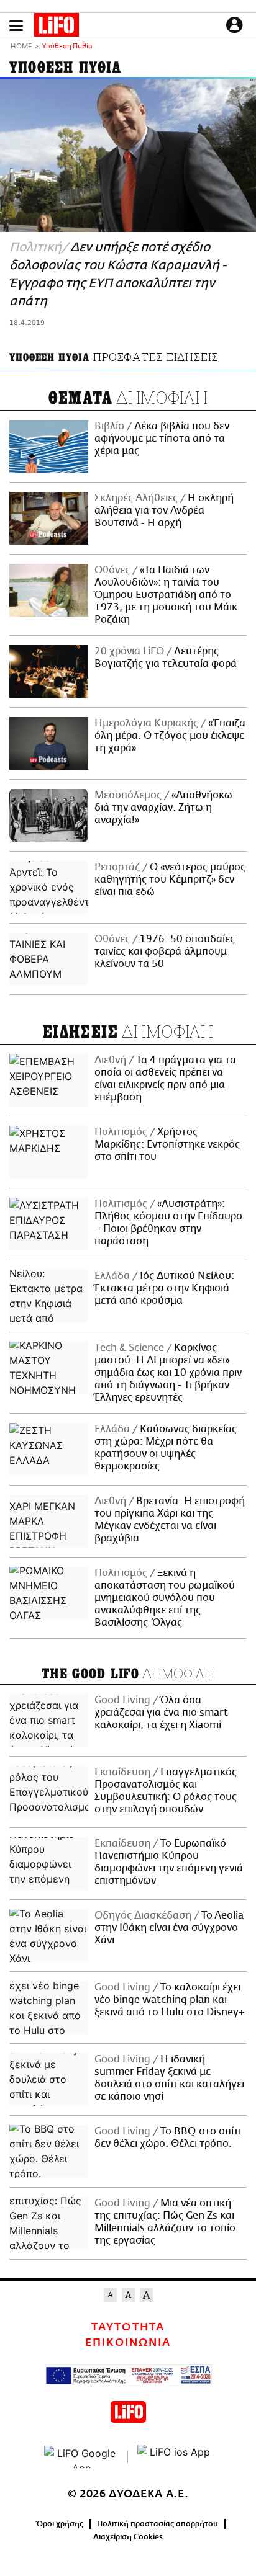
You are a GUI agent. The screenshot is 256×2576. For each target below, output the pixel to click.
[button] (16, 26)
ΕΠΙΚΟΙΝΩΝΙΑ (128, 2343)
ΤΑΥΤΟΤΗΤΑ (128, 2327)
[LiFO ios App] (175, 2457)
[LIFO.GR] (57, 27)
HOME (21, 47)
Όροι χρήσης (60, 2524)
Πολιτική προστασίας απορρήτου (158, 2524)
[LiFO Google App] (81, 2457)
